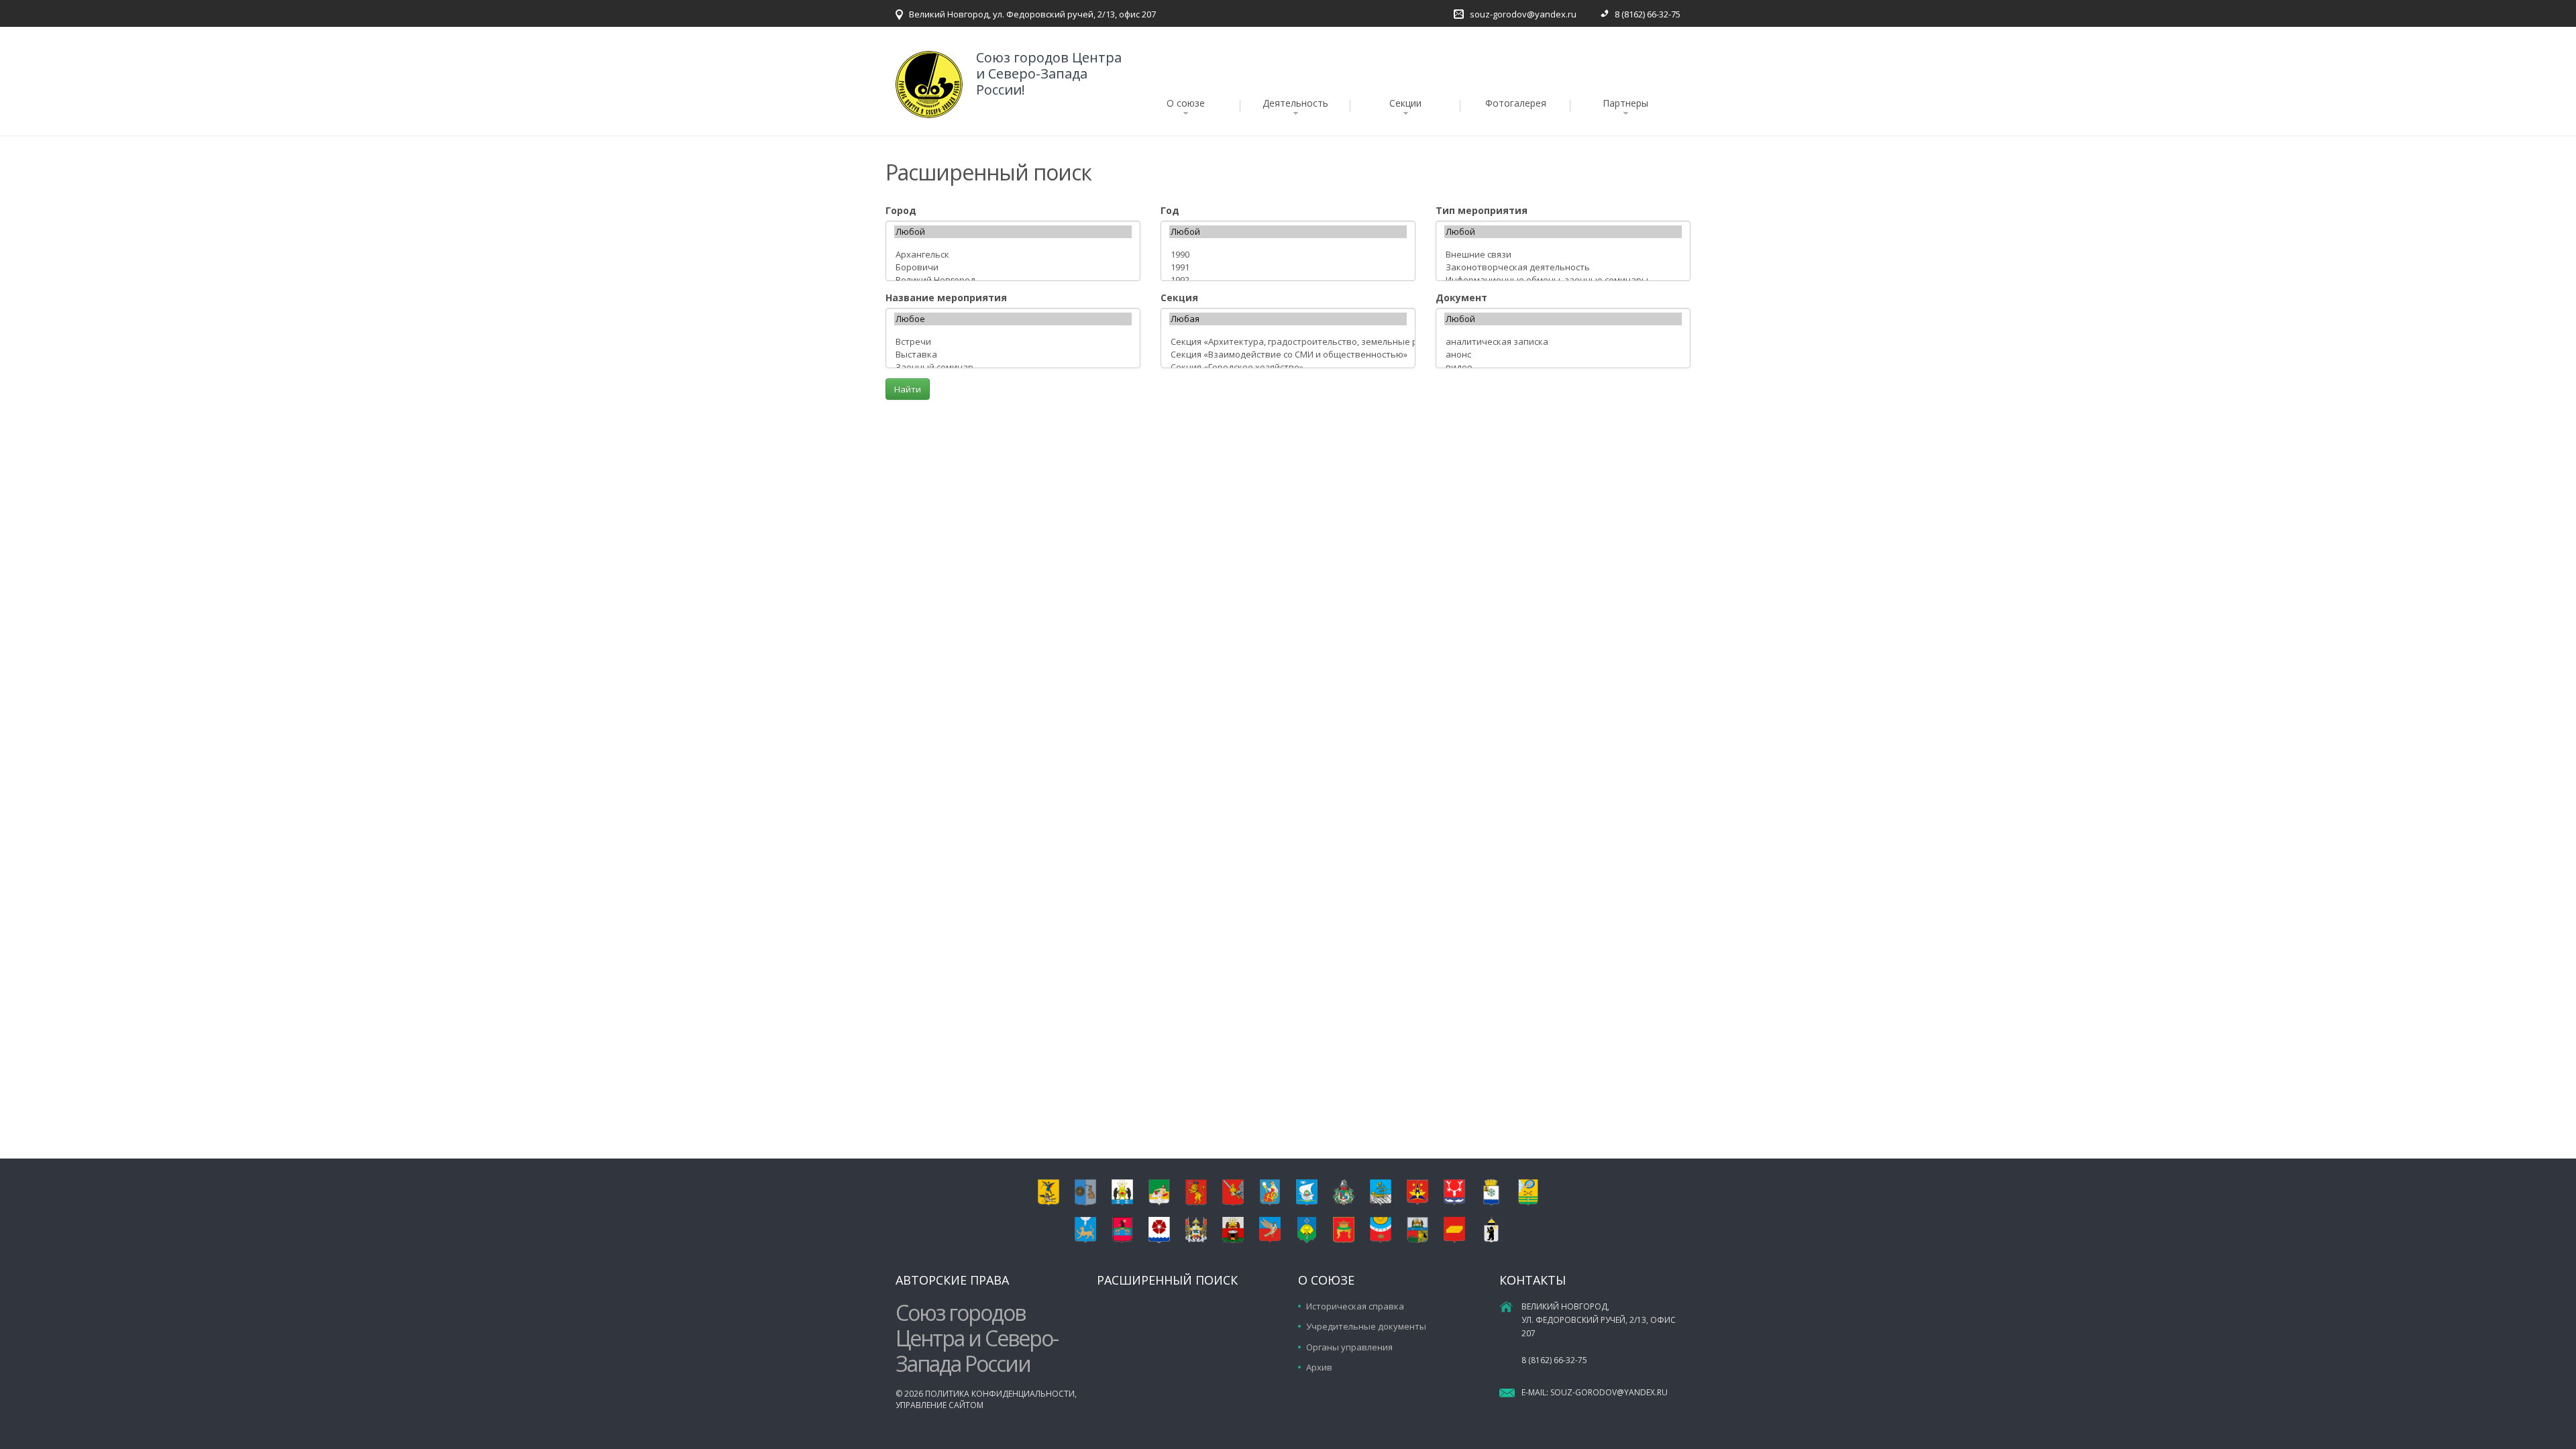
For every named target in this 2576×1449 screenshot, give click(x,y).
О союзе (1186, 103)
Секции (1405, 103)
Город (901, 210)
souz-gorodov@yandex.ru (1523, 14)
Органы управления (1349, 1347)
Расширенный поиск (1167, 1280)
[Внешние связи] (1563, 255)
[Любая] (1288, 319)
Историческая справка (1355, 1306)
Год (1170, 210)
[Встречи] (1013, 342)
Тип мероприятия (1482, 210)
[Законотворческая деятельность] (1563, 267)
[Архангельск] (1013, 255)
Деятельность (1295, 103)
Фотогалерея (1516, 103)
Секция (1179, 298)
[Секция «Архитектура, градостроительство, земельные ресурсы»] (1288, 342)
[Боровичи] (1013, 267)
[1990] (1288, 255)
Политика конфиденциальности (1000, 1394)
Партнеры (1625, 103)
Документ (1461, 298)
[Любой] (1013, 232)
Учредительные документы (1366, 1326)
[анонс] (1563, 355)
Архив (1319, 1367)
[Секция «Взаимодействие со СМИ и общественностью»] (1288, 355)
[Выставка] (1013, 355)
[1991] (1288, 267)
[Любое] (1013, 319)
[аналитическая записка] (1563, 342)
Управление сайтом (940, 1405)
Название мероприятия (946, 298)
